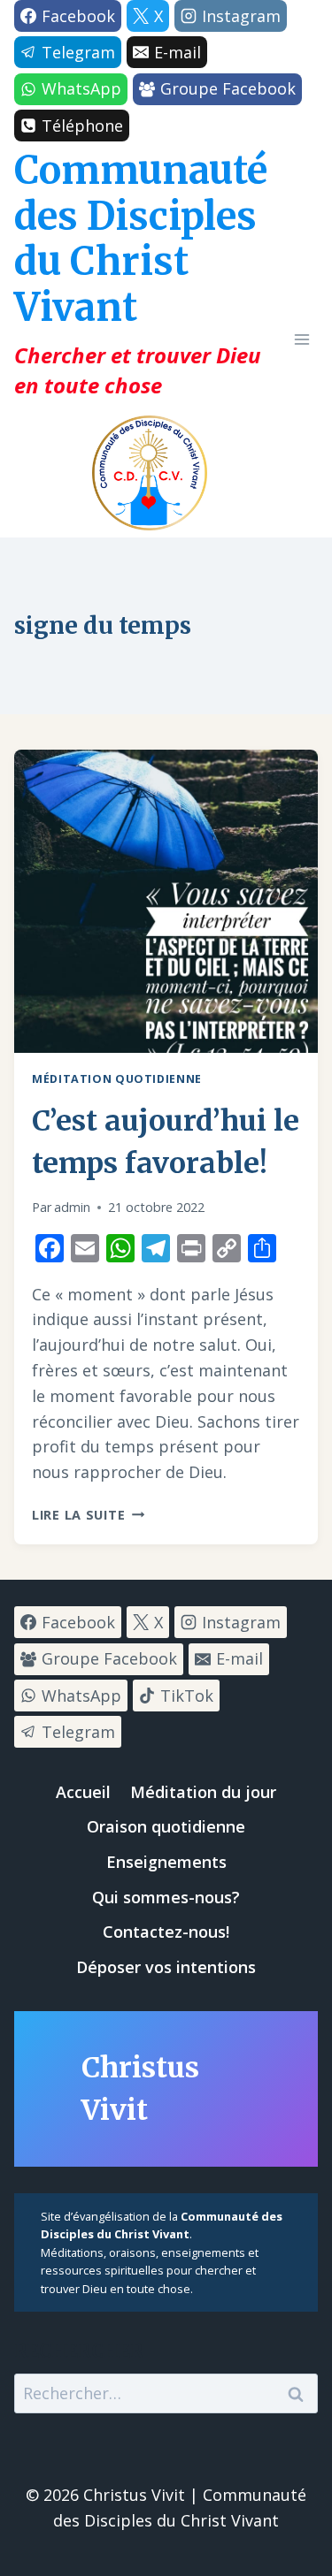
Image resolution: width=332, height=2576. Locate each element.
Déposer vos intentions (166, 1967)
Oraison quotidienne (166, 1826)
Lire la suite (88, 1515)
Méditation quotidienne (117, 1079)
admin (72, 1207)
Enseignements (166, 1862)
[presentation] (166, 901)
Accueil (83, 1792)
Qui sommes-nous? (166, 1897)
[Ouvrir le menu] (301, 340)
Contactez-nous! (166, 1932)
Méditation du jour (203, 1792)
